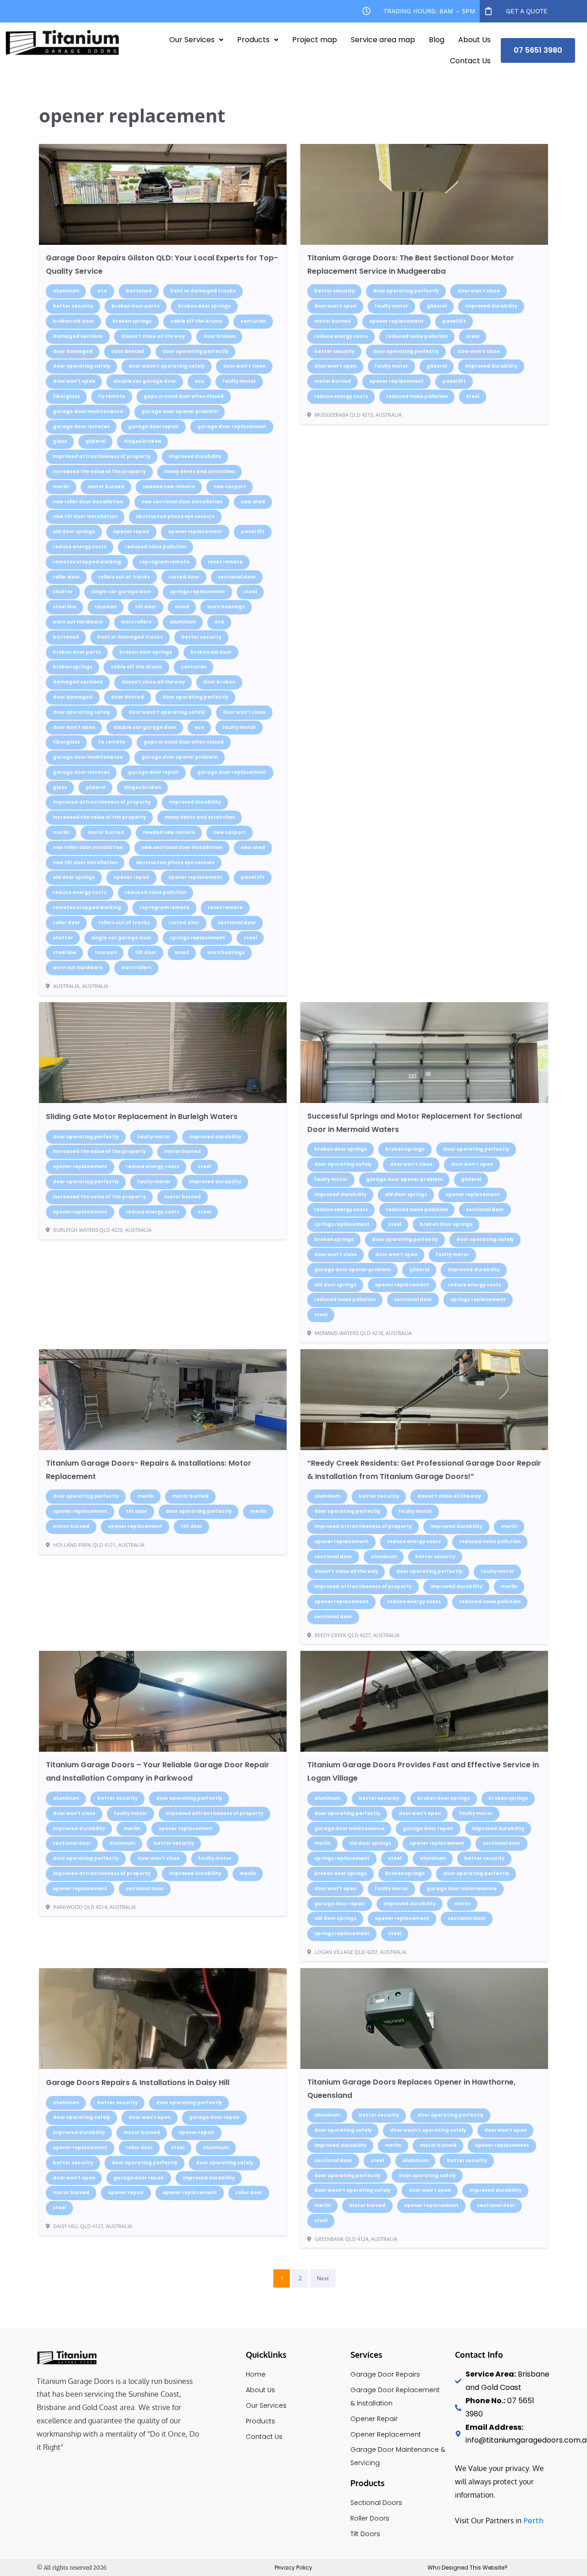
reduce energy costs (80, 547)
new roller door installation (88, 502)
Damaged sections (78, 336)
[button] (196, 40)
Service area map (383, 40)
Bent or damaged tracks (203, 291)
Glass (60, 441)
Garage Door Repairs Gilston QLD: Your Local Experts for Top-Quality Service (162, 265)
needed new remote (169, 487)
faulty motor (239, 381)
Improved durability (195, 456)
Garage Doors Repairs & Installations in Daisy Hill (138, 2082)
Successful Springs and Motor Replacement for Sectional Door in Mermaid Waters (415, 1123)
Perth (533, 2521)
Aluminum (66, 291)
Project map (315, 40)
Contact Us (470, 61)
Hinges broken (142, 441)
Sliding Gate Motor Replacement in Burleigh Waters (142, 1117)
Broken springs (132, 321)
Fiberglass (66, 396)
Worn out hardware (78, 622)
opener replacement (195, 532)
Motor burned (106, 487)
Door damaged (73, 351)
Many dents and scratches (199, 472)
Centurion (253, 321)
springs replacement (197, 592)
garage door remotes (81, 427)
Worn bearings (226, 607)
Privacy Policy (293, 2568)
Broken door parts (136, 306)
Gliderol (95, 441)
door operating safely (81, 366)
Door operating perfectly (195, 351)
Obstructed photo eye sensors (175, 516)
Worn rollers (136, 622)
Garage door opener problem (180, 411)
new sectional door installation (182, 502)
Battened (139, 291)
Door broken (219, 336)
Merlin (61, 487)
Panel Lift (253, 532)
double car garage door (145, 381)
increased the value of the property (99, 472)
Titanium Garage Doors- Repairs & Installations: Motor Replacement (149, 1470)
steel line (64, 607)
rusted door (184, 577)
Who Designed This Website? (468, 2568)
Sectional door (237, 577)
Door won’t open (74, 381)
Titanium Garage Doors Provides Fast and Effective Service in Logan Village (423, 1771)
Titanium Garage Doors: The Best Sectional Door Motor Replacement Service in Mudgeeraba (411, 265)
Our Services (192, 40)
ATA (102, 291)
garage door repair (153, 427)
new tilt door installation (85, 516)
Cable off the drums (196, 321)
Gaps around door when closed (184, 396)
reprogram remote (164, 562)
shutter (63, 592)
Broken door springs (204, 306)
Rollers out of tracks (124, 577)
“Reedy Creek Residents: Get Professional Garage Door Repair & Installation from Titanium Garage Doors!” (424, 1470)
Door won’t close (244, 366)
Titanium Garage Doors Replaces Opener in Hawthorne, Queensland (411, 2089)
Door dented (127, 351)
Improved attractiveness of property (102, 456)
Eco (199, 381)
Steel (250, 592)
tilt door (146, 607)
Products (253, 40)
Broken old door (73, 321)
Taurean (105, 607)
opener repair (131, 532)
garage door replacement (232, 427)
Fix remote (112, 396)
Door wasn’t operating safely (166, 366)
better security (73, 306)
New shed (253, 502)
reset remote (225, 562)
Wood (182, 607)
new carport (230, 487)
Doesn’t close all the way (153, 336)
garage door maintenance (88, 411)
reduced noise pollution (155, 547)
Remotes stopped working (87, 562)
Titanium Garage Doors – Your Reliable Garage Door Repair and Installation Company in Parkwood (158, 1771)
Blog (437, 40)
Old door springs (74, 532)
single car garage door (121, 592)
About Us (474, 40)
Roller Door (66, 577)
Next (323, 2278)
